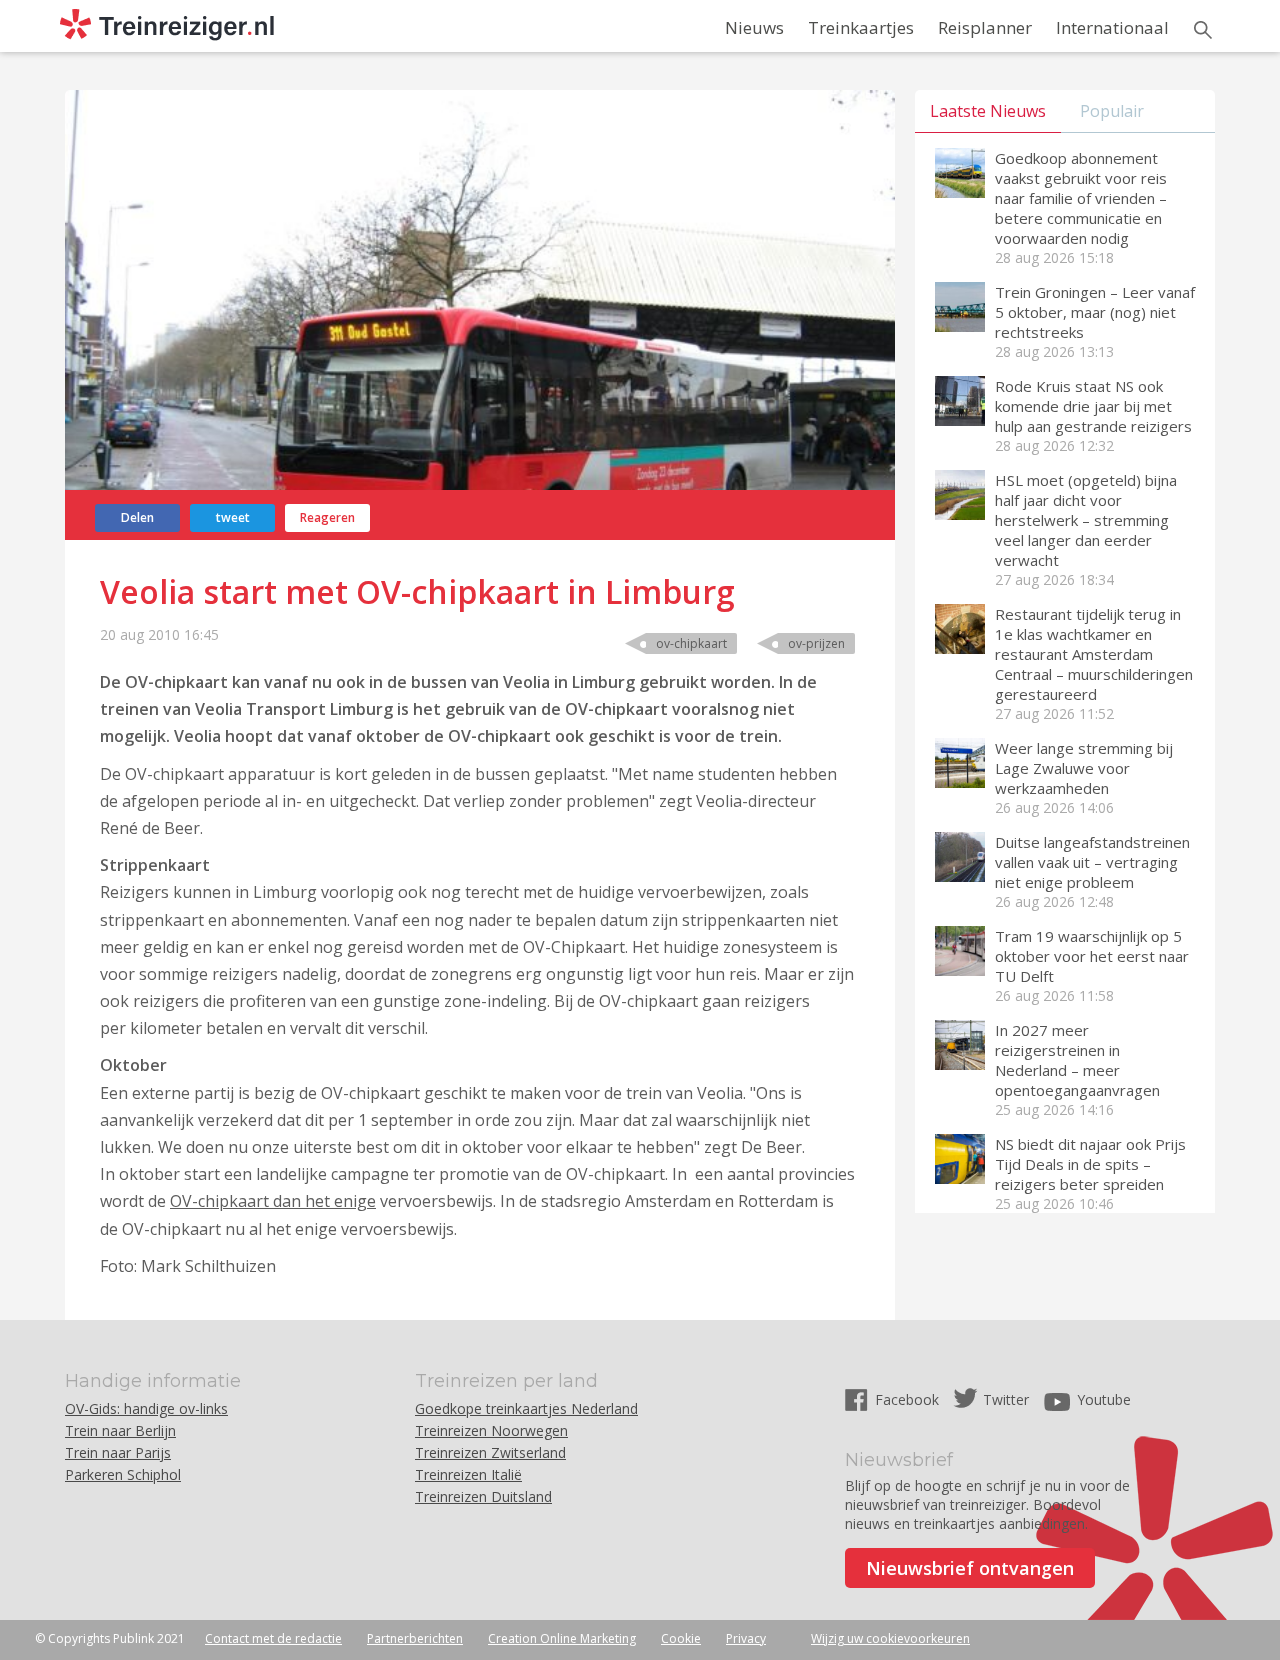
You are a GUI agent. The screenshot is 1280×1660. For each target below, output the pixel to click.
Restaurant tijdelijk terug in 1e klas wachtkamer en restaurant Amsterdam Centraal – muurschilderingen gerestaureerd (1094, 654)
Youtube (1104, 1399)
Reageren (327, 517)
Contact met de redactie (273, 1638)
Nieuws (754, 27)
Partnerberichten (415, 1638)
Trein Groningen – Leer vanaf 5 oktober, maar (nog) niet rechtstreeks (1095, 312)
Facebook (909, 1399)
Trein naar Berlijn (120, 1430)
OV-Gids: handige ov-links (146, 1408)
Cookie (681, 1638)
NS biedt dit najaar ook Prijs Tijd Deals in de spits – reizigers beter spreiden (1090, 1164)
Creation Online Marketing (562, 1638)
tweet (233, 517)
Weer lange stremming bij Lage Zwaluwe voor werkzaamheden (1084, 768)
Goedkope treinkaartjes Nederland (526, 1408)
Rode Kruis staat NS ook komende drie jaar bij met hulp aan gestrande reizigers (1093, 406)
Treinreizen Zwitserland (490, 1452)
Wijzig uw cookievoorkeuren (890, 1638)
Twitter (1006, 1399)
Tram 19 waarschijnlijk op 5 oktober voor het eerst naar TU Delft (1092, 956)
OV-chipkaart (691, 643)
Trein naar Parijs (118, 1452)
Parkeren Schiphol (123, 1474)
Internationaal (1112, 27)
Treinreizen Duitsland (483, 1496)
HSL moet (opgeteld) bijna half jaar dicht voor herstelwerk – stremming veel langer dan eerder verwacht (1086, 520)
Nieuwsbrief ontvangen (970, 1568)
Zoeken (1203, 30)
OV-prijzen (816, 643)
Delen (137, 517)
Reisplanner (985, 27)
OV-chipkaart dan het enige (273, 1201)
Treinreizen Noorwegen (491, 1430)
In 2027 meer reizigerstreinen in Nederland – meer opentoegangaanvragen (1077, 1060)
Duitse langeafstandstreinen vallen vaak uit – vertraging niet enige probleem (1092, 862)
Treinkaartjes (861, 27)
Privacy (746, 1638)
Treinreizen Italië (468, 1474)
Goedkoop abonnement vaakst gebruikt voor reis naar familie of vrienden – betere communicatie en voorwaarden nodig (1081, 198)
